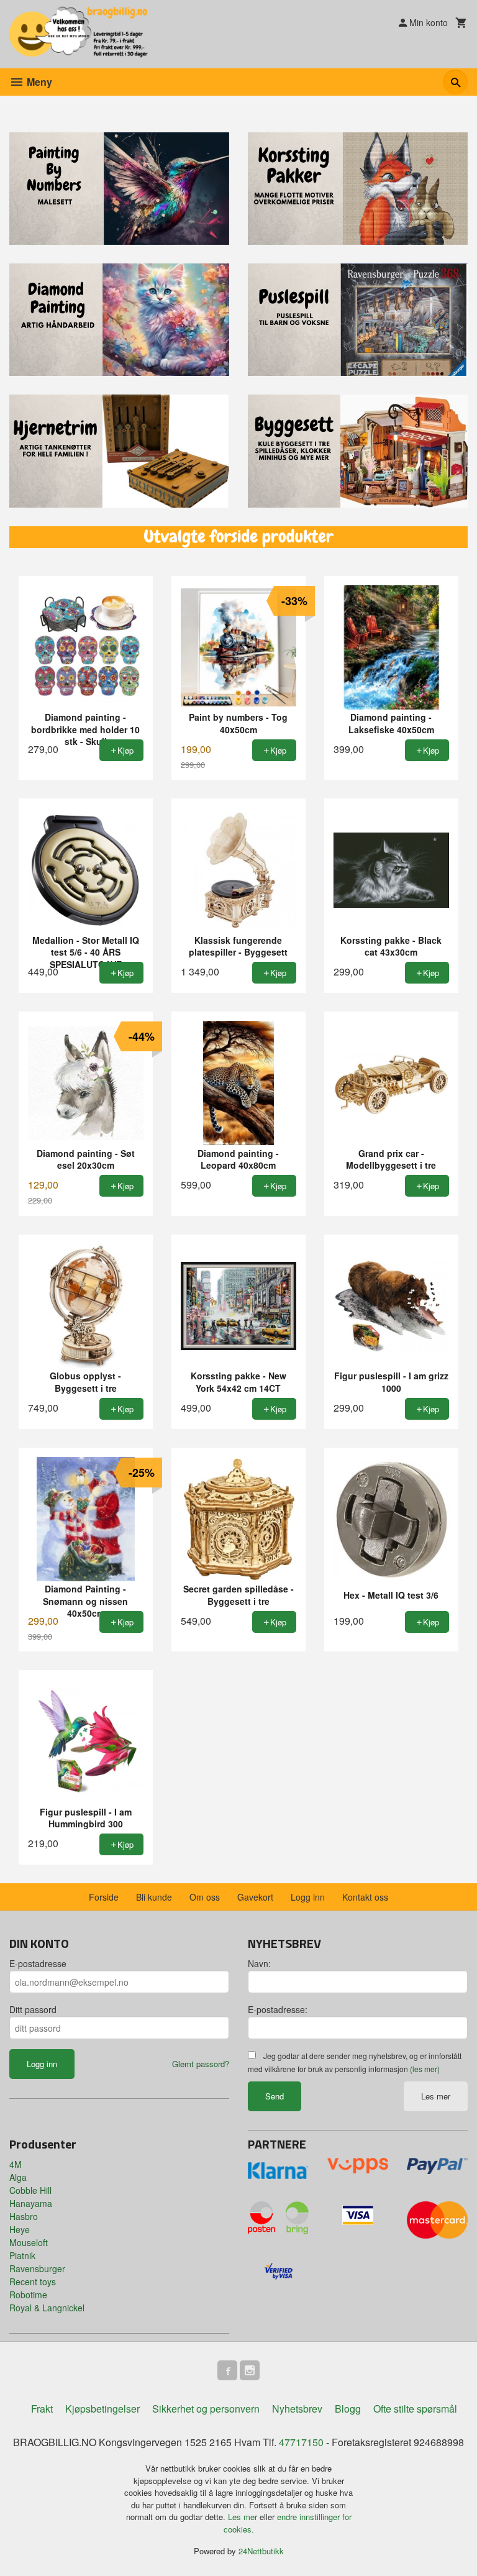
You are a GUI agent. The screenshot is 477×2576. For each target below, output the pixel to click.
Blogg (348, 2409)
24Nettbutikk (261, 2551)
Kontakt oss (365, 1897)
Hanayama (31, 2203)
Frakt (42, 2409)
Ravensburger (37, 2268)
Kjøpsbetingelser (102, 2409)
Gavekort (255, 1897)
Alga (18, 2177)
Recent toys (33, 2281)
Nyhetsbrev (297, 2409)
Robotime (28, 2295)
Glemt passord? (201, 2064)
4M (16, 2164)
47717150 (301, 2442)
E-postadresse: (278, 2009)
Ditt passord (33, 2009)
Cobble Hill (30, 2190)
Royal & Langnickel (47, 2308)
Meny (38, 82)
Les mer (436, 2096)
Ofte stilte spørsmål (415, 2409)
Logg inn (308, 1897)
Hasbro (24, 2216)
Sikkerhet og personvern (206, 2409)
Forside (104, 1897)
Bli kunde (154, 1897)
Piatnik (22, 2255)
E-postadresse (38, 1963)
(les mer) (425, 2069)
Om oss (205, 1897)
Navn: (259, 1963)
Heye (20, 2229)
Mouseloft (29, 2242)
